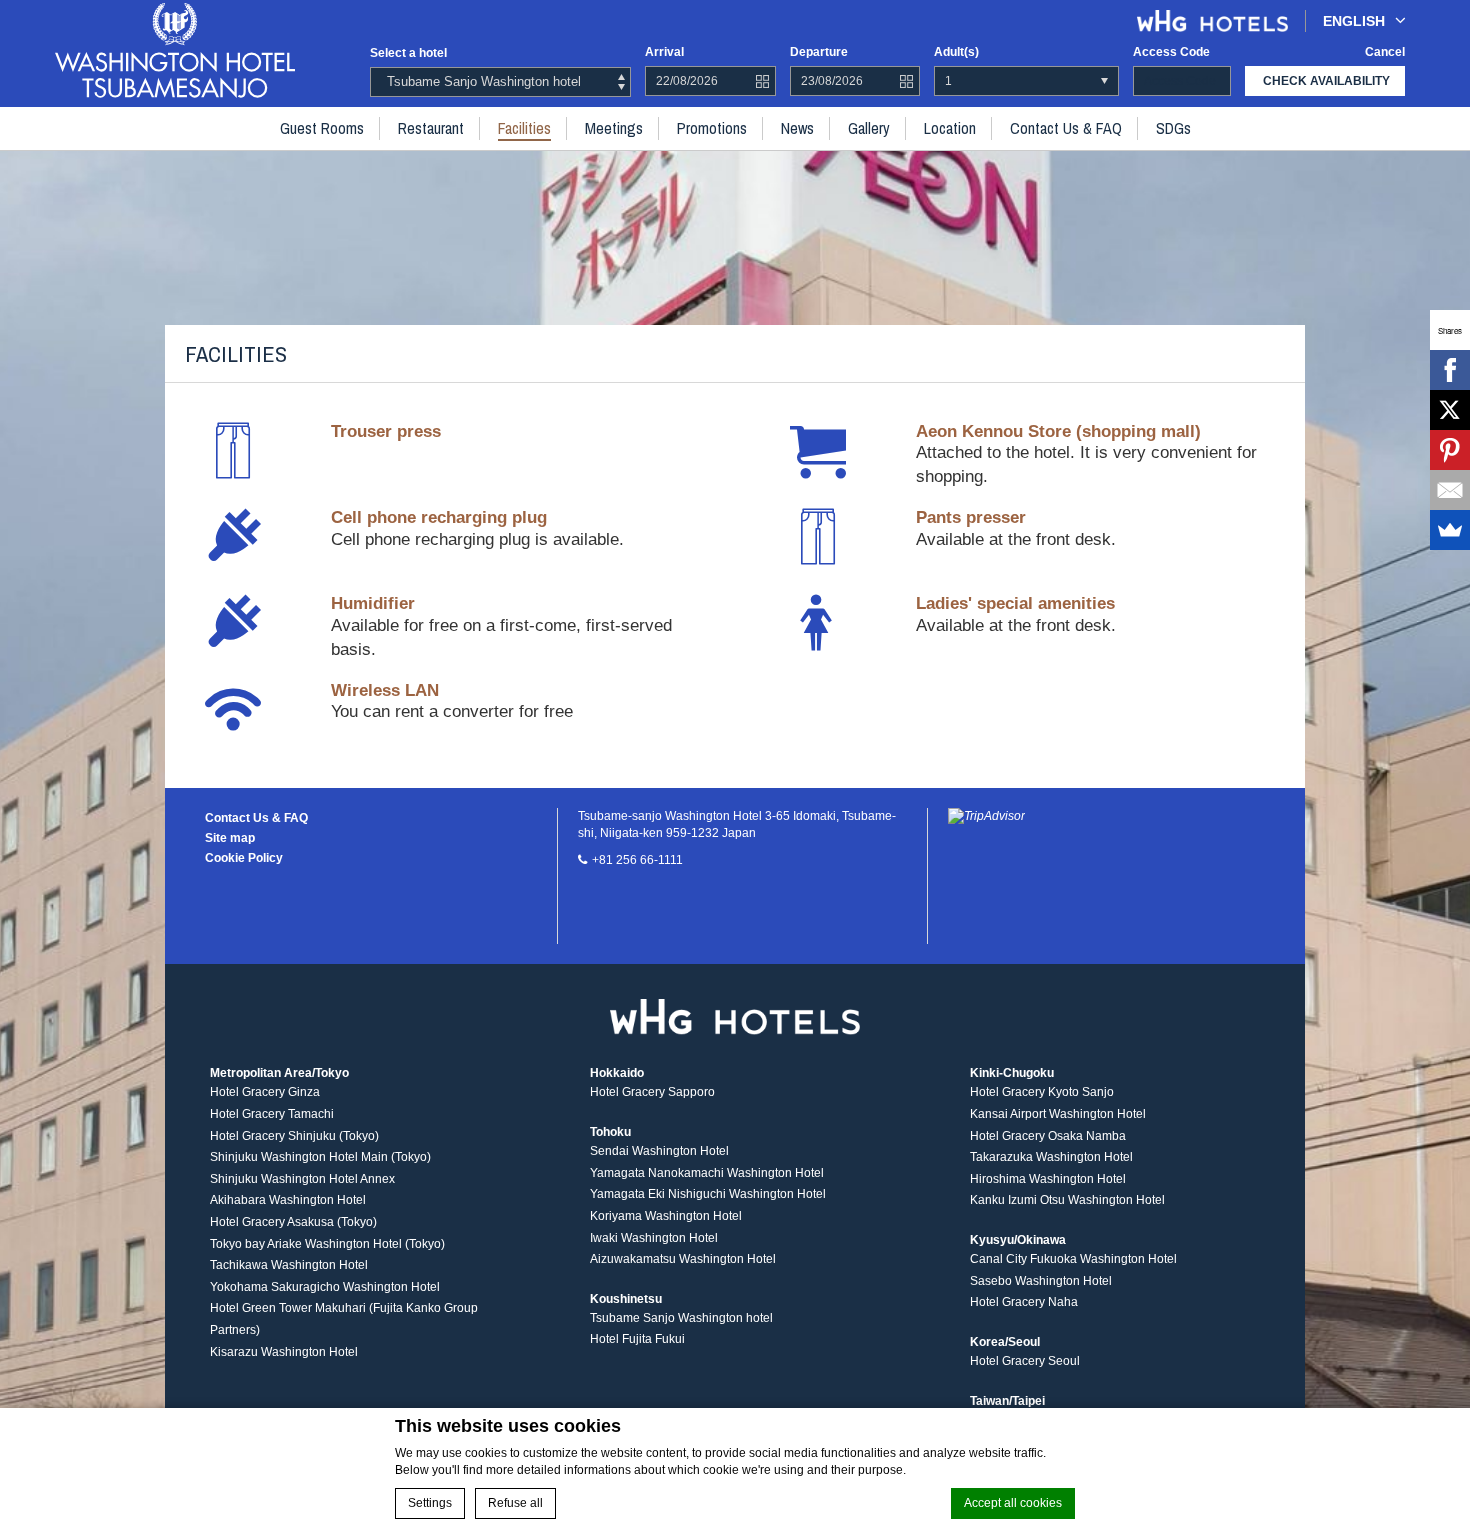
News (797, 128)
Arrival (664, 52)
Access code (1171, 52)
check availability (1326, 81)
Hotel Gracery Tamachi (272, 1114)
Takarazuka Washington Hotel (1051, 1157)
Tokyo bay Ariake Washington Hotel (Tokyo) (327, 1244)
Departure (819, 52)
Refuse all (515, 1503)
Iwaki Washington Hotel (654, 1238)
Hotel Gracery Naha (1024, 1302)
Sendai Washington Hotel (659, 1151)
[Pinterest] (1450, 450)
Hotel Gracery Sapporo (652, 1092)
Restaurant (431, 128)
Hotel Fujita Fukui (637, 1339)
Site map (230, 838)
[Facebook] (1450, 370)
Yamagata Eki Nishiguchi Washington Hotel (708, 1194)
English (1354, 21)
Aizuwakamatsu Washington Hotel (683, 1259)
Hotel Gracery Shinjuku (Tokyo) (294, 1136)
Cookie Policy (244, 858)
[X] (1450, 410)
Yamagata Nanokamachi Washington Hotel (707, 1173)
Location (950, 128)
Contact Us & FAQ (1066, 128)
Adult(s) (956, 52)
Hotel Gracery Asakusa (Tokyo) (293, 1222)
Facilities (524, 128)
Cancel (1385, 52)
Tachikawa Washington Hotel (289, 1265)
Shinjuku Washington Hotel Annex (302, 1179)
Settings (430, 1503)
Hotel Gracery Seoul (1025, 1361)
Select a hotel (408, 53)
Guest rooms (322, 128)
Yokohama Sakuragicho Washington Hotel (325, 1287)
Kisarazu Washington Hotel (284, 1352)
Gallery (869, 128)
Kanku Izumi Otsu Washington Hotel (1067, 1200)
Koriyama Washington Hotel (666, 1216)
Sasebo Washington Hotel (1041, 1281)
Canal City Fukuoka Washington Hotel (1073, 1259)
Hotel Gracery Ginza (265, 1092)
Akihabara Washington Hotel (288, 1200)
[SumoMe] (1450, 530)
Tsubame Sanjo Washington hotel (681, 1318)
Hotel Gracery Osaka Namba (1048, 1136)
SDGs (1173, 128)
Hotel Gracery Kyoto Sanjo (1042, 1092)
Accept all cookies (1013, 1503)
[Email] (1450, 490)
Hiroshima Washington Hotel (1048, 1179)
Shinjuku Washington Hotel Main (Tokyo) (320, 1157)
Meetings (614, 128)
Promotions (712, 128)
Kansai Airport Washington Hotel (1058, 1114)
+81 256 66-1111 (637, 860)
